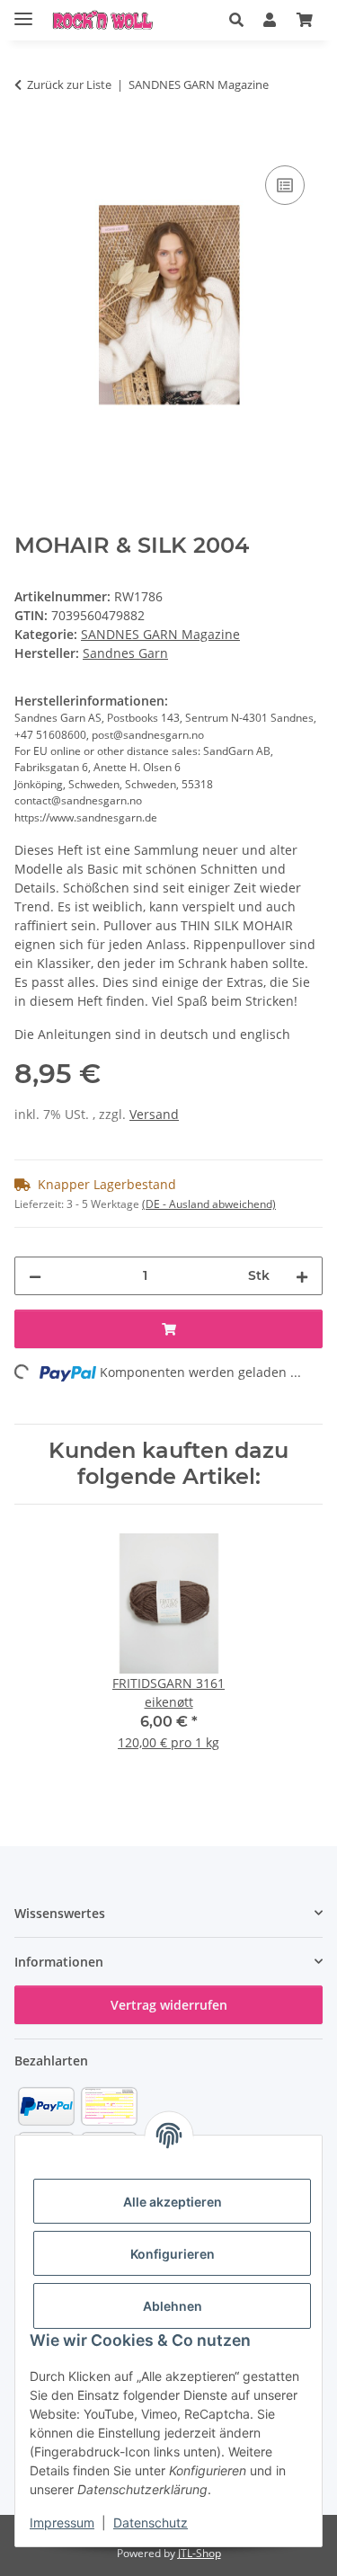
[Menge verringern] (35, 1276)
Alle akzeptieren (173, 2202)
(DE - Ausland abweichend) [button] (209, 1204)
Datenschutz (151, 2523)
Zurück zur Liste (69, 84)
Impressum (62, 2523)
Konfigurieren (173, 2254)
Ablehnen (173, 2306)
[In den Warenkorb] (29, 141)
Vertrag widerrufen (169, 2005)
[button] (236, 20)
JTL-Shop (200, 2553)
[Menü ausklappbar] (23, 11)
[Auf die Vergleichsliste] (285, 185)
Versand (154, 1114)
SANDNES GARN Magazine (160, 634)
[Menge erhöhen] (302, 1276)
